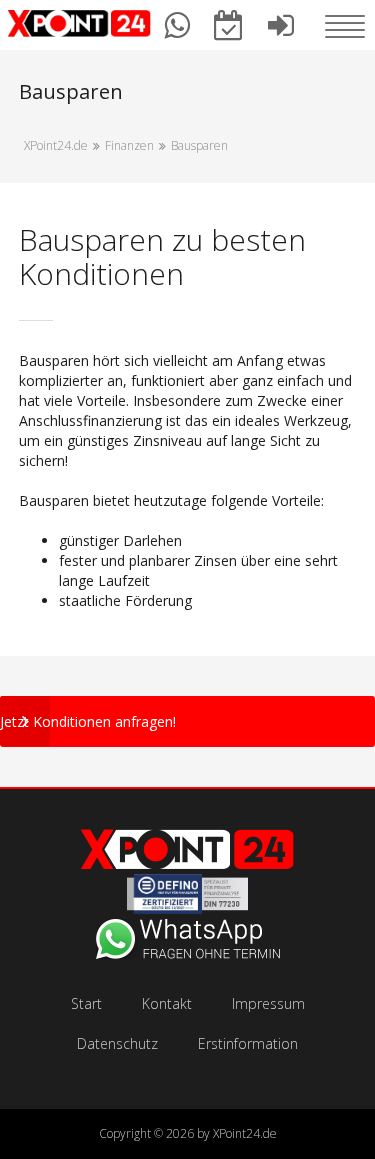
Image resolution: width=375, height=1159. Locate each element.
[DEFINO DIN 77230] (187, 908)
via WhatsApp (178, 35)
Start (86, 1003)
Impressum (268, 1003)
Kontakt (167, 1003)
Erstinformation (248, 1043)
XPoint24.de (245, 1133)
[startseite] (187, 863)
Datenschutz (117, 1043)
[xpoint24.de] (80, 26)
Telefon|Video (229, 35)
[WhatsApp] (188, 953)
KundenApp (281, 35)
